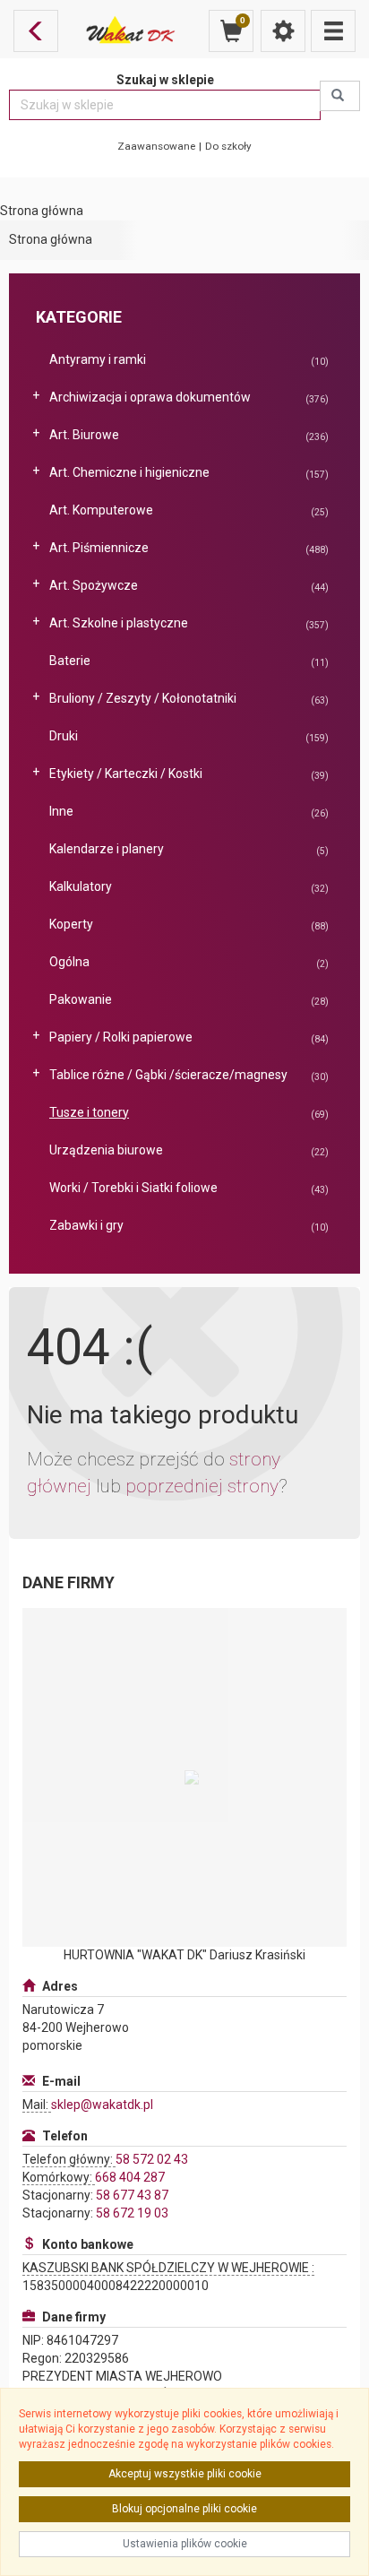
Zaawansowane (156, 146)
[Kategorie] (333, 31)
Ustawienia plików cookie (185, 2544)
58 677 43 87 (132, 2195)
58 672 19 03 (132, 2213)
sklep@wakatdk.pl (102, 2105)
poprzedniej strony (202, 1486)
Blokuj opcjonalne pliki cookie (184, 2509)
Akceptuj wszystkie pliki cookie (185, 2474)
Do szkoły (228, 146)
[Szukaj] (340, 96)
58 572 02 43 (152, 2159)
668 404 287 (130, 2177)
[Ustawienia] (283, 31)
